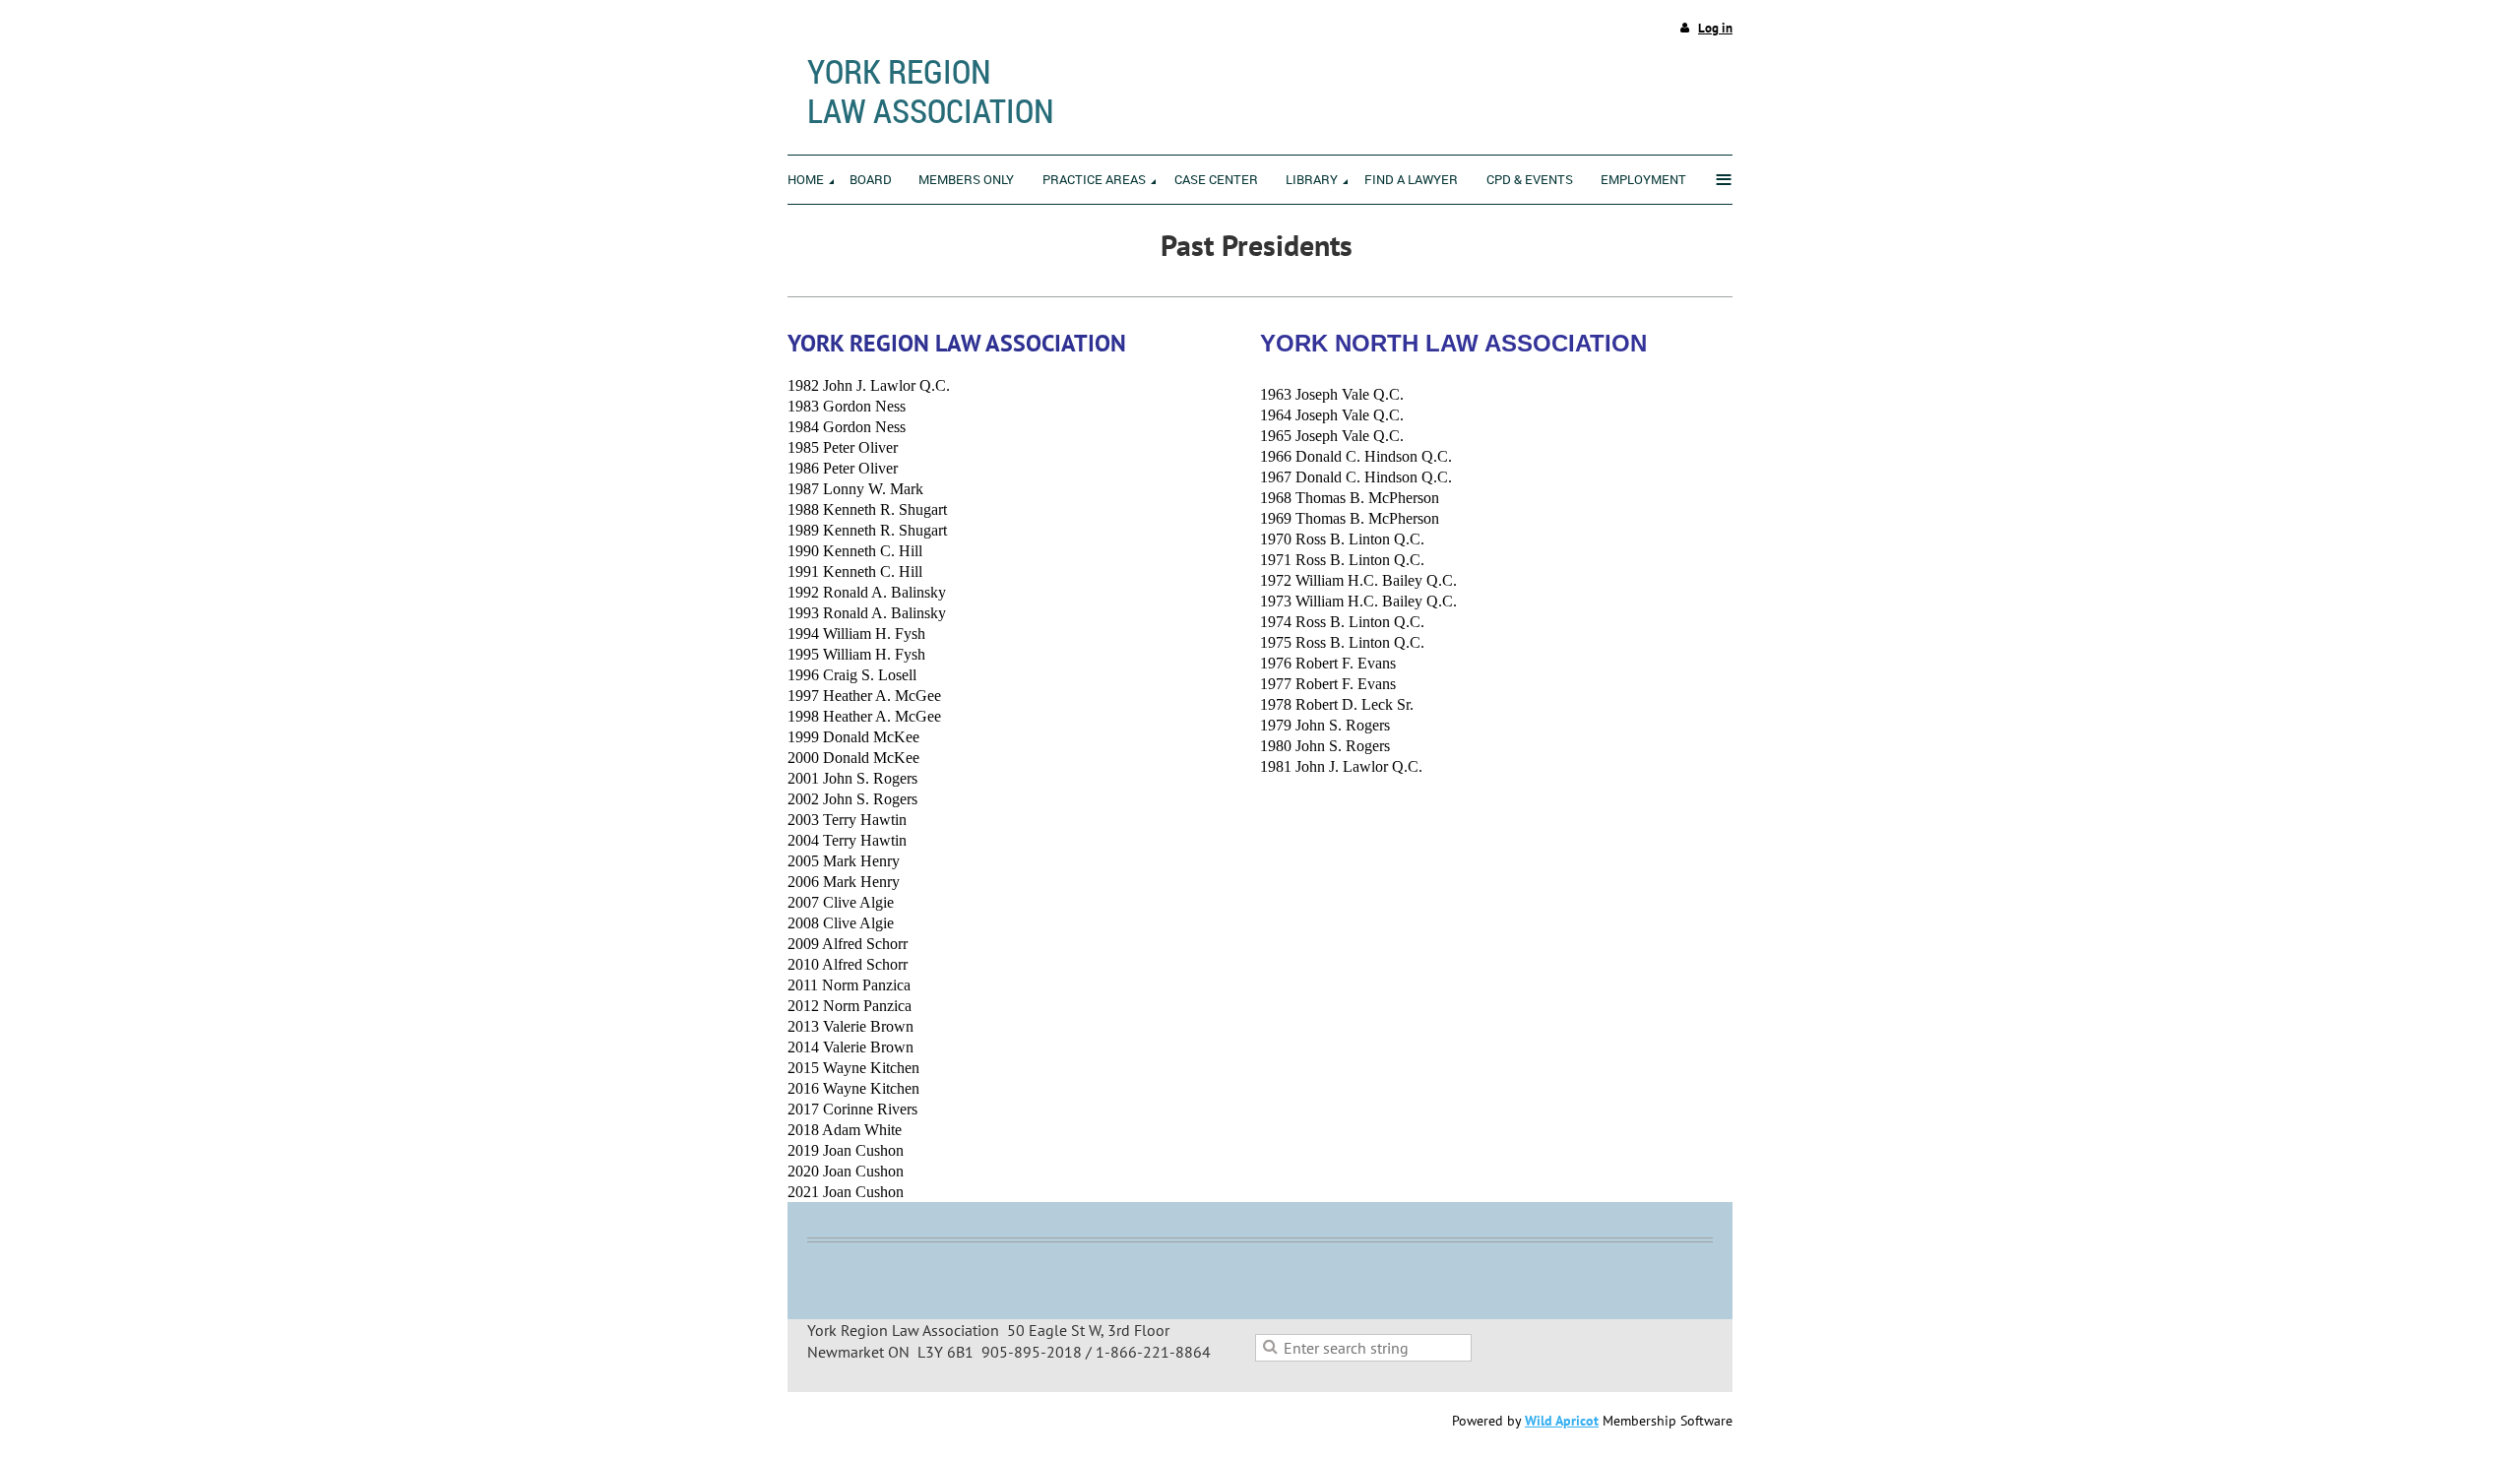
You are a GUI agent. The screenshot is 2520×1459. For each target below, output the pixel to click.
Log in (1715, 28)
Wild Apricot (1562, 1421)
